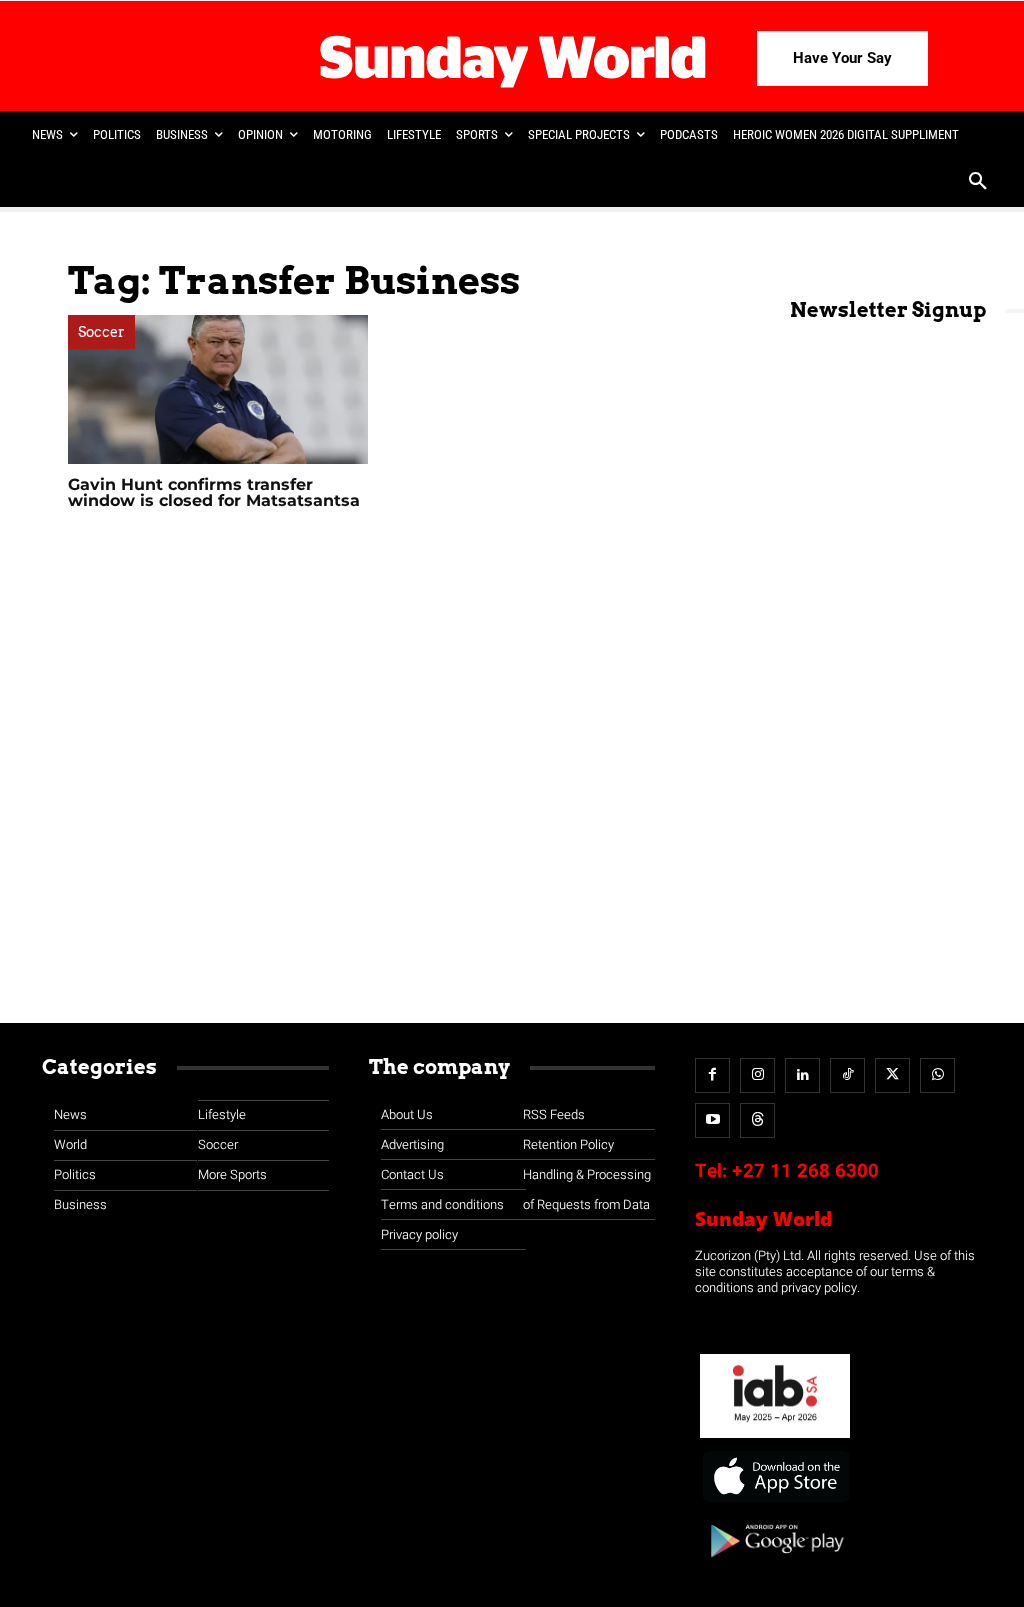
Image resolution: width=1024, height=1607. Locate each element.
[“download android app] (775, 1564)
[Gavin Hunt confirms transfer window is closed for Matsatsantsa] (218, 389)
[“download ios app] (775, 1502)
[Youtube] (712, 1120)
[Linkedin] (802, 1075)
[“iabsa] (775, 1438)
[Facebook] (712, 1075)
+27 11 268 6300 (805, 1171)
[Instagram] (757, 1075)
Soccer (101, 332)
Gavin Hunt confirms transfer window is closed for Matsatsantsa (214, 492)
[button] (978, 183)
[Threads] (757, 1120)
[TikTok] (847, 1075)
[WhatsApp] (937, 1075)
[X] (892, 1075)
